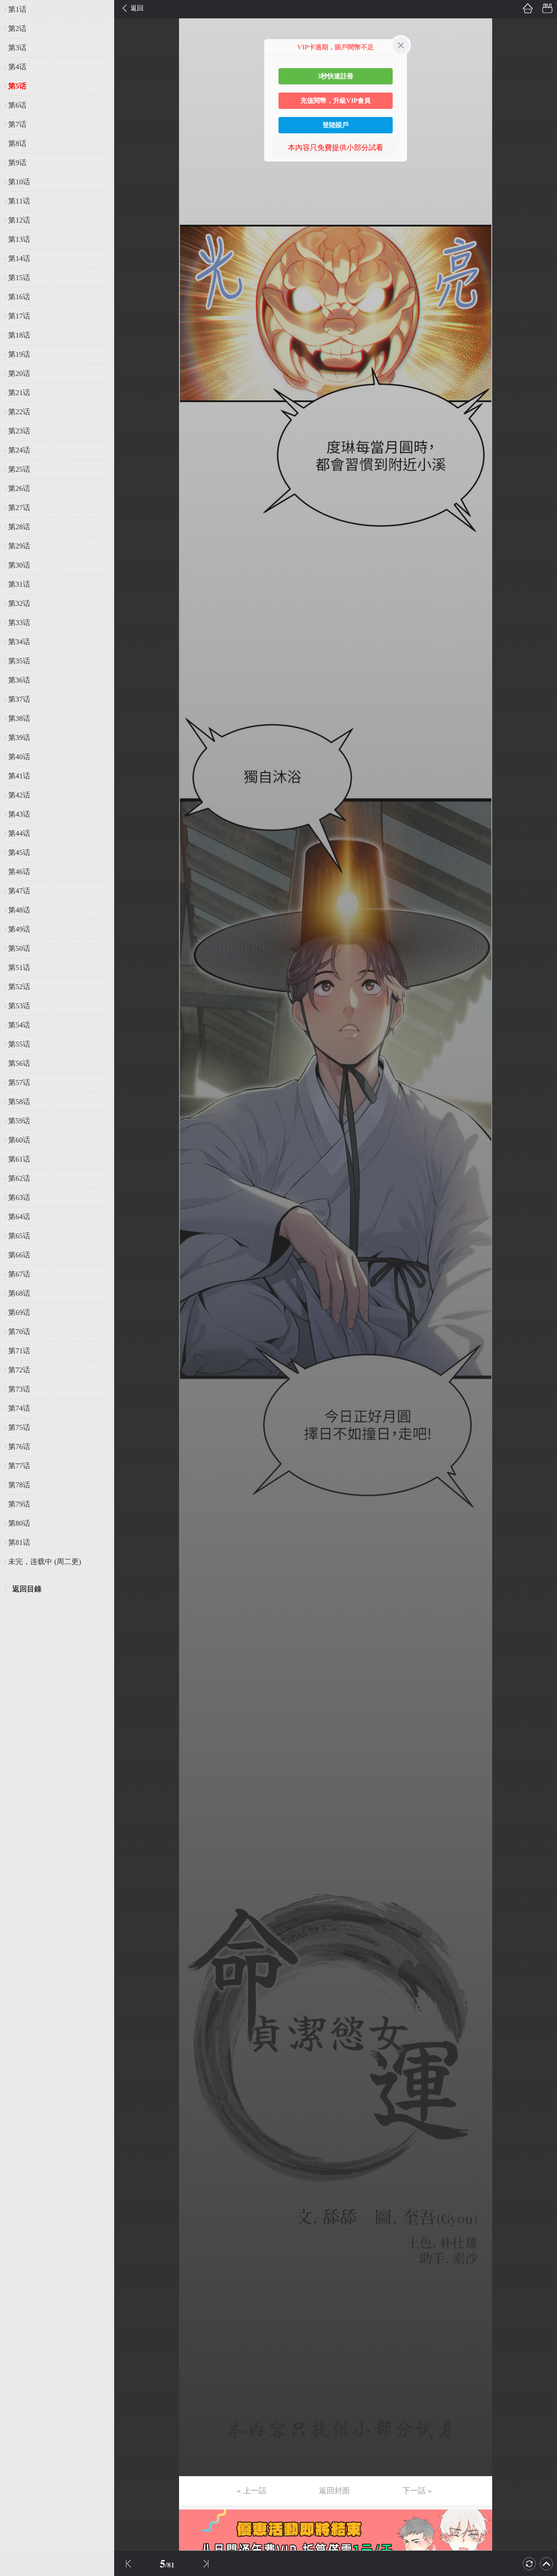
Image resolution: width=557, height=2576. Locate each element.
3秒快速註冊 (336, 76)
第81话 (19, 1542)
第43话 (19, 814)
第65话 (19, 1236)
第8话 (17, 144)
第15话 (19, 278)
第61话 (19, 1159)
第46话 (19, 872)
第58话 (19, 1102)
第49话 (19, 929)
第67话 (19, 1274)
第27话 (19, 508)
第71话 (19, 1351)
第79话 (19, 1504)
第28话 (19, 527)
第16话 (19, 297)
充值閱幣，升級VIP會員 (336, 101)
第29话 (19, 546)
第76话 (19, 1447)
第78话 (19, 1485)
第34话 (19, 642)
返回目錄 (27, 1589)
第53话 (19, 1006)
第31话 (19, 584)
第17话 (19, 316)
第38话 (19, 718)
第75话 (19, 1427)
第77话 (19, 1466)
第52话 (19, 987)
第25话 (19, 469)
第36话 (19, 680)
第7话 (17, 124)
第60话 (19, 1140)
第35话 (19, 661)
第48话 (19, 910)
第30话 (19, 565)
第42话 (19, 795)
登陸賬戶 (336, 125)
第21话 (19, 393)
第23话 (19, 431)
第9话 (17, 163)
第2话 (17, 29)
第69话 (19, 1312)
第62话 (19, 1178)
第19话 (19, 354)
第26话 (19, 488)
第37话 (19, 699)
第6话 (17, 105)
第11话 (19, 201)
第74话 (19, 1408)
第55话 (19, 1044)
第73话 (19, 1389)
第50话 (19, 948)
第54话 (19, 1025)
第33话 (19, 623)
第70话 (19, 1332)
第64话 (19, 1217)
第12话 (19, 220)
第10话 (19, 182)
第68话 (19, 1293)
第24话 (19, 450)
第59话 (19, 1121)
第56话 (19, 1063)
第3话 (17, 48)
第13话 (19, 239)
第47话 (19, 891)
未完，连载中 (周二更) (45, 1562)
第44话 (19, 833)
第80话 (19, 1523)
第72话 (19, 1370)
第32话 (19, 603)
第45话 (19, 853)
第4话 (17, 67)
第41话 (19, 776)
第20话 (19, 373)
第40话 (19, 757)
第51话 (19, 968)
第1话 (17, 9)
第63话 (19, 1197)
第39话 (19, 738)
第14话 (19, 258)
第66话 (19, 1255)
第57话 (19, 1083)
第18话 (19, 335)
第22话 (19, 412)
